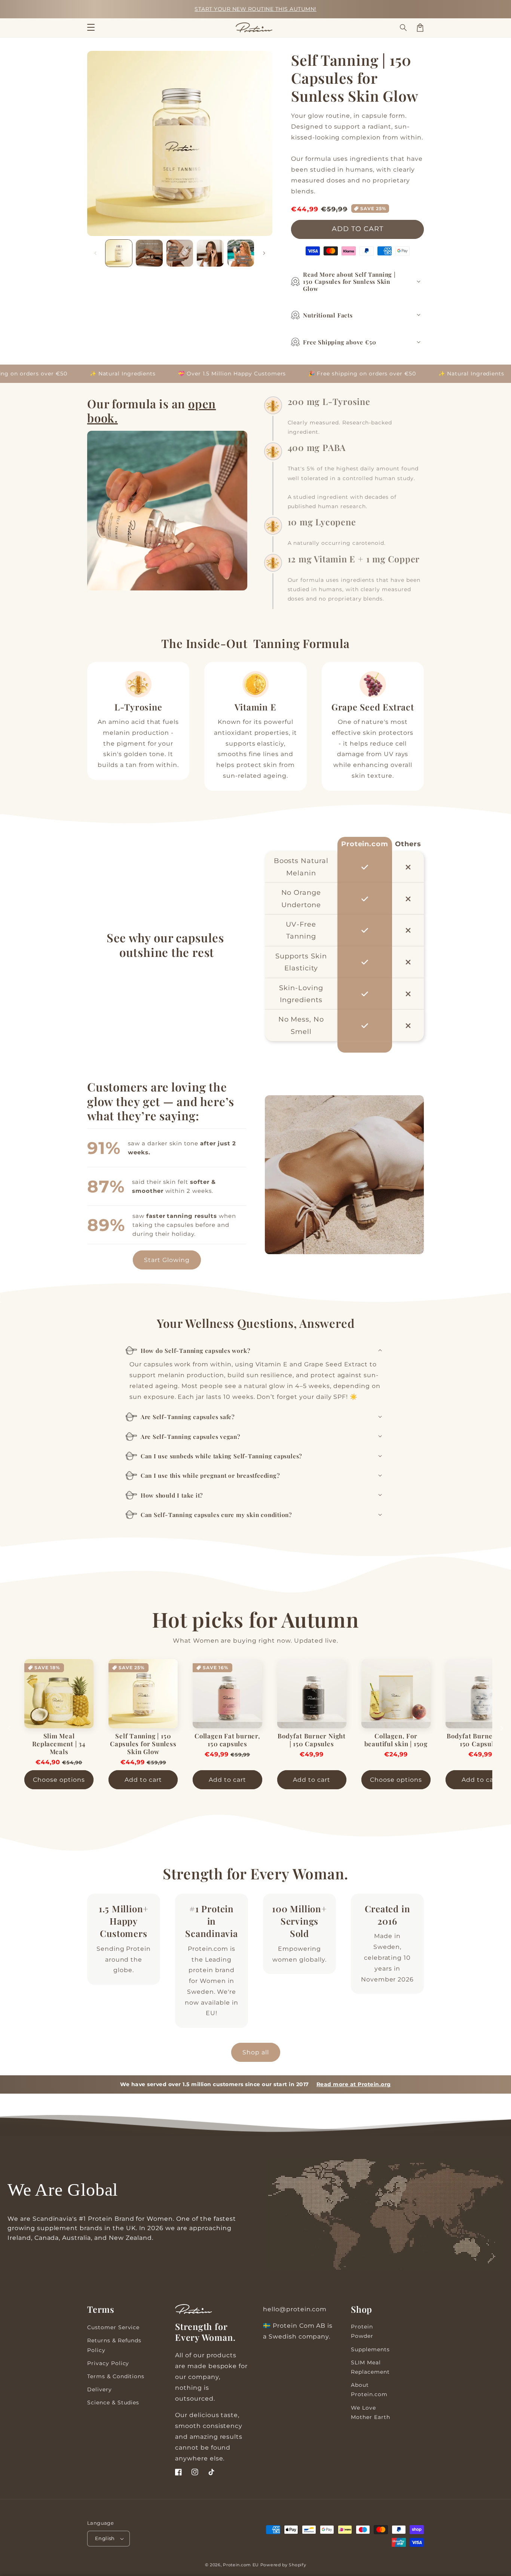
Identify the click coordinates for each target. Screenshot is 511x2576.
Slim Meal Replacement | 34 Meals (59, 1744)
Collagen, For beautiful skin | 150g (396, 1740)
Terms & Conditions (116, 2376)
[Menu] (91, 28)
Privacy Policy (108, 2363)
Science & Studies (113, 2402)
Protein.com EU (241, 2565)
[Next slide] (502, 1728)
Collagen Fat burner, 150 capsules (227, 1740)
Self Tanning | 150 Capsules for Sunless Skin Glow (143, 1744)
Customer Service (113, 2327)
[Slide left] (95, 253)
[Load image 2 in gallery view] (149, 253)
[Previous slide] (9, 1728)
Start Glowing (167, 1260)
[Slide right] (264, 253)
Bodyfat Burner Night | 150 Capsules (312, 1740)
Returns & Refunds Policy (114, 2345)
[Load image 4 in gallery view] (210, 253)
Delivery (100, 2389)
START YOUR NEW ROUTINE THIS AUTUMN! (255, 9)
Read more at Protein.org (354, 2084)
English (105, 2538)
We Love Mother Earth (371, 2412)
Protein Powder (362, 2331)
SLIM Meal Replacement (370, 2367)
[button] (404, 28)
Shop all (256, 2052)
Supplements (370, 2349)
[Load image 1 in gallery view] (119, 253)
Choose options (59, 1780)
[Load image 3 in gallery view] (180, 253)
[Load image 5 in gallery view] (241, 253)
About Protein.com (369, 2390)
